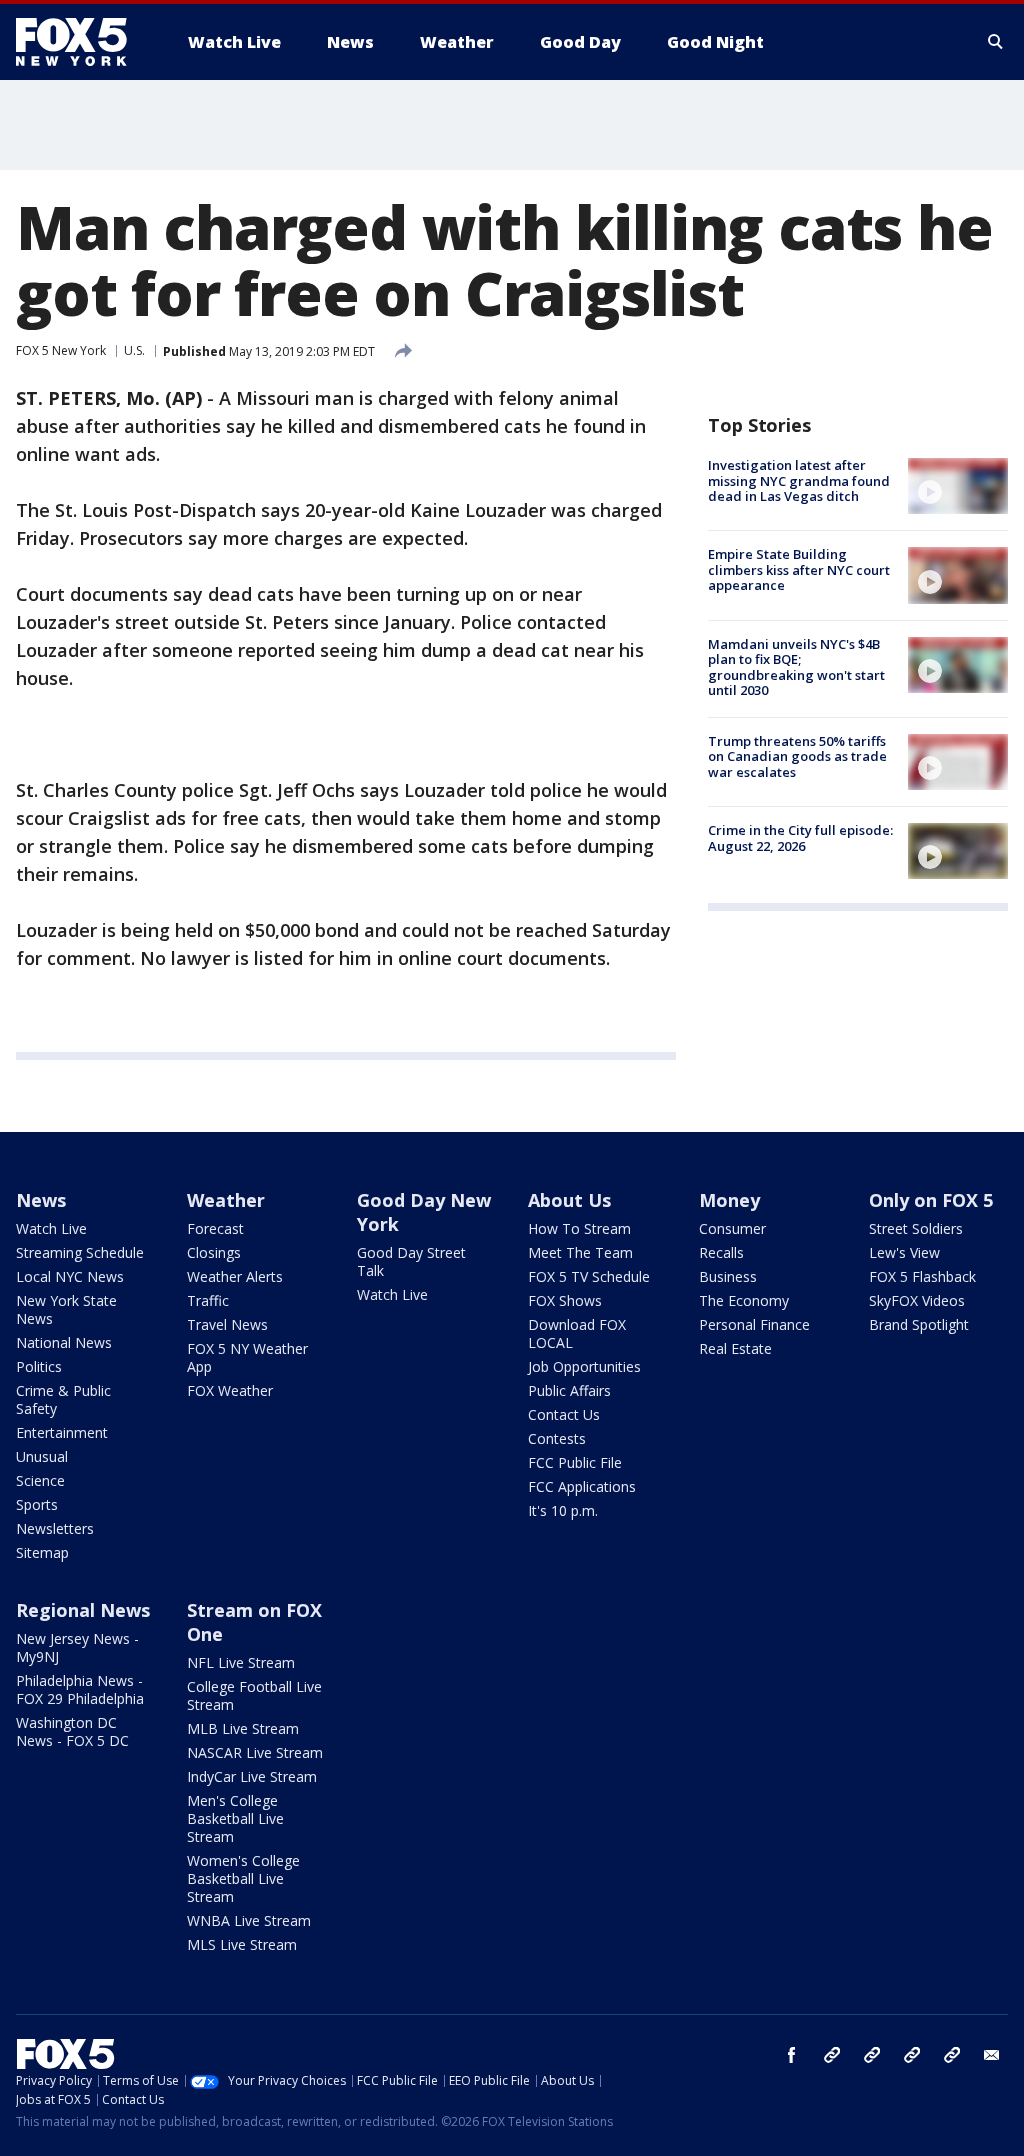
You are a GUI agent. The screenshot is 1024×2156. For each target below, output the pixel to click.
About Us (569, 1200)
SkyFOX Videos (917, 1300)
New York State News (66, 1309)
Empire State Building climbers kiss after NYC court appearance (799, 569)
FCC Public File (575, 1462)
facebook (792, 2055)
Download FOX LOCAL (577, 1333)
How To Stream (579, 1228)
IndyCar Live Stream (252, 1776)
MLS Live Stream (242, 1944)
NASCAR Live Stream (255, 1752)
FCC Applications (582, 1486)
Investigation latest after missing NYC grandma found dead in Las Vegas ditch (799, 480)
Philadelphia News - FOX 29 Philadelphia (80, 1689)
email (992, 2055)
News (41, 1200)
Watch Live (51, 1228)
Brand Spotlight (919, 1324)
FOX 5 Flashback (922, 1276)
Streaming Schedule (80, 1252)
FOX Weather (230, 1390)
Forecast (215, 1228)
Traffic (208, 1300)
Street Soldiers (916, 1228)
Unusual (42, 1456)
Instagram (832, 2055)
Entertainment (62, 1432)
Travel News (227, 1324)
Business (728, 1276)
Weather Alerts (235, 1276)
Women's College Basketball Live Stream (243, 1878)
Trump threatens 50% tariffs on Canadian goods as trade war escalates (797, 756)
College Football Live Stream (254, 1695)
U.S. (134, 350)
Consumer (732, 1228)
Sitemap (42, 1552)
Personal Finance (754, 1324)
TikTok (872, 2055)
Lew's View (904, 1252)
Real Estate (735, 1348)
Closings (214, 1252)
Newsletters (55, 1528)
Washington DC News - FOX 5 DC (72, 1731)
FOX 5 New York (61, 350)
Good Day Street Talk (411, 1261)
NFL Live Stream (241, 1662)
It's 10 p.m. (563, 1510)
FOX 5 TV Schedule (589, 1276)
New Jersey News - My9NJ (77, 1647)
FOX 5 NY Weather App (247, 1357)
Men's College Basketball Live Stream (235, 1818)
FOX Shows (565, 1300)
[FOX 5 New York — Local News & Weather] (82, 42)
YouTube (912, 2055)
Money (729, 1200)
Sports (37, 1504)
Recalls (721, 1252)
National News (64, 1342)
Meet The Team (580, 1252)
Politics (39, 1366)
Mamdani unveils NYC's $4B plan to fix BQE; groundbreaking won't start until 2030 (796, 667)
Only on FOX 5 (931, 1200)
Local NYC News (70, 1276)
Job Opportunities (584, 1366)
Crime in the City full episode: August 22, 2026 (800, 838)
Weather (226, 1200)
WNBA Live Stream (249, 1920)
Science (40, 1480)
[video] (958, 486)
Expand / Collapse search (996, 42)
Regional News (83, 1610)
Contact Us (564, 1414)
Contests (557, 1438)
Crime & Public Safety (63, 1399)
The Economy (744, 1300)
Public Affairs (569, 1390)
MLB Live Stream (243, 1728)
